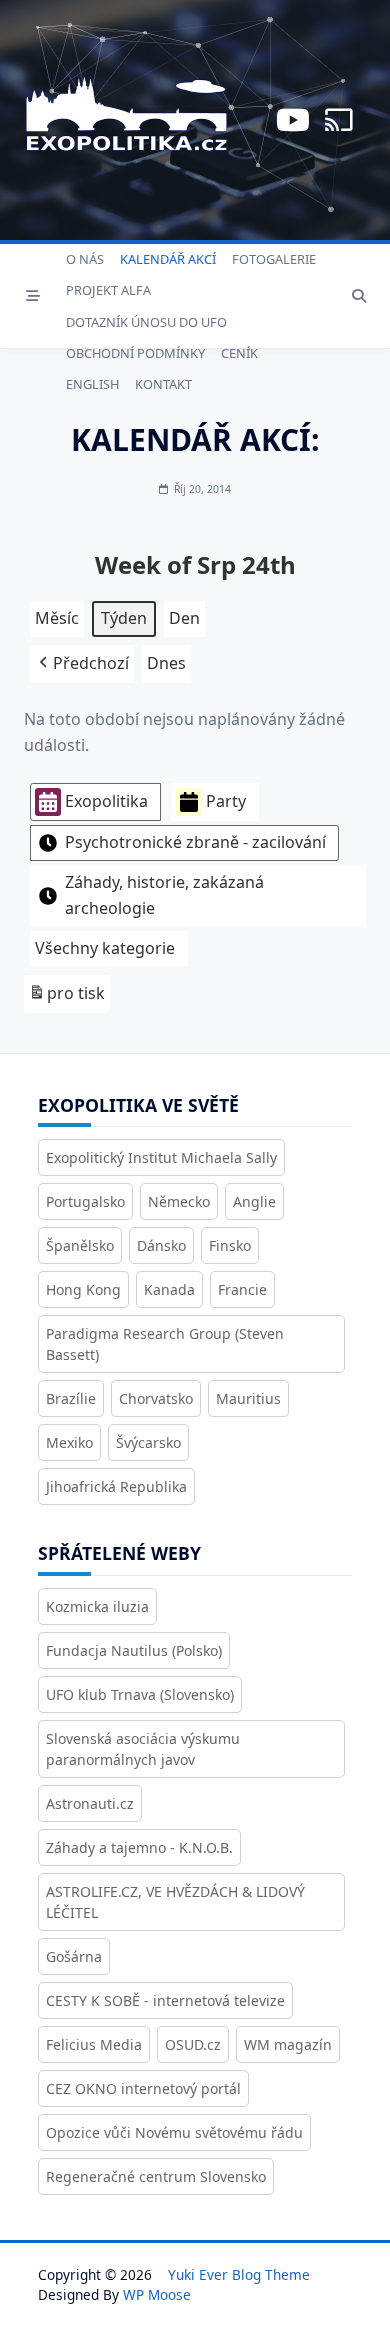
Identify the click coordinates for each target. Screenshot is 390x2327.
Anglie (254, 1201)
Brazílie (71, 1398)
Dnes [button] (166, 663)
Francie (242, 1289)
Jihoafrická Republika (116, 1486)
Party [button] (226, 801)
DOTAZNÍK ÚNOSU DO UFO (146, 322)
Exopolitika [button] (106, 801)
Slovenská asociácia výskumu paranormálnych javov (143, 1749)
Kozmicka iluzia (97, 1606)
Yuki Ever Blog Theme (239, 2274)
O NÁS (85, 259)
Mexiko (69, 1442)
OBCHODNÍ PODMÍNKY (135, 353)
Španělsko (80, 1245)
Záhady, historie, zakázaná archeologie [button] (164, 895)
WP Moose (157, 2294)
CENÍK (239, 353)
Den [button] (184, 618)
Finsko (230, 1245)
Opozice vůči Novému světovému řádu (174, 2132)
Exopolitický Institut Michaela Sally (161, 1157)
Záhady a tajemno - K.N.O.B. (139, 1847)
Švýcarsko (148, 1442)
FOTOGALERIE (274, 259)
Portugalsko (85, 1201)
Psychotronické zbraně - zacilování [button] (195, 842)
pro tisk (66, 997)
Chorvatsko (156, 1398)
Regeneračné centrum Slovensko (156, 2176)
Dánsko (161, 1245)
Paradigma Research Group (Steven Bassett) (165, 1344)
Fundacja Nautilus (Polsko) (134, 1650)
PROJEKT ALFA (108, 290)
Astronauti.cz (90, 1803)
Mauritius (248, 1398)
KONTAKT (163, 384)
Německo (179, 1201)
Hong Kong (83, 1289)
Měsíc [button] (57, 618)
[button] (82, 664)
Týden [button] (124, 618)
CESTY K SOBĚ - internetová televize (165, 2000)
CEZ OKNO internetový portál (143, 2088)
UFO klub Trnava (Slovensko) (140, 1694)
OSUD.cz (193, 2044)
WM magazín (288, 2044)
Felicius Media (94, 2044)
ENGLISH (92, 384)
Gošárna (74, 1956)
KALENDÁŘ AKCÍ (168, 259)
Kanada (169, 1289)
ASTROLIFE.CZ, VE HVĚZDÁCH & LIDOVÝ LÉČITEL (175, 1902)
